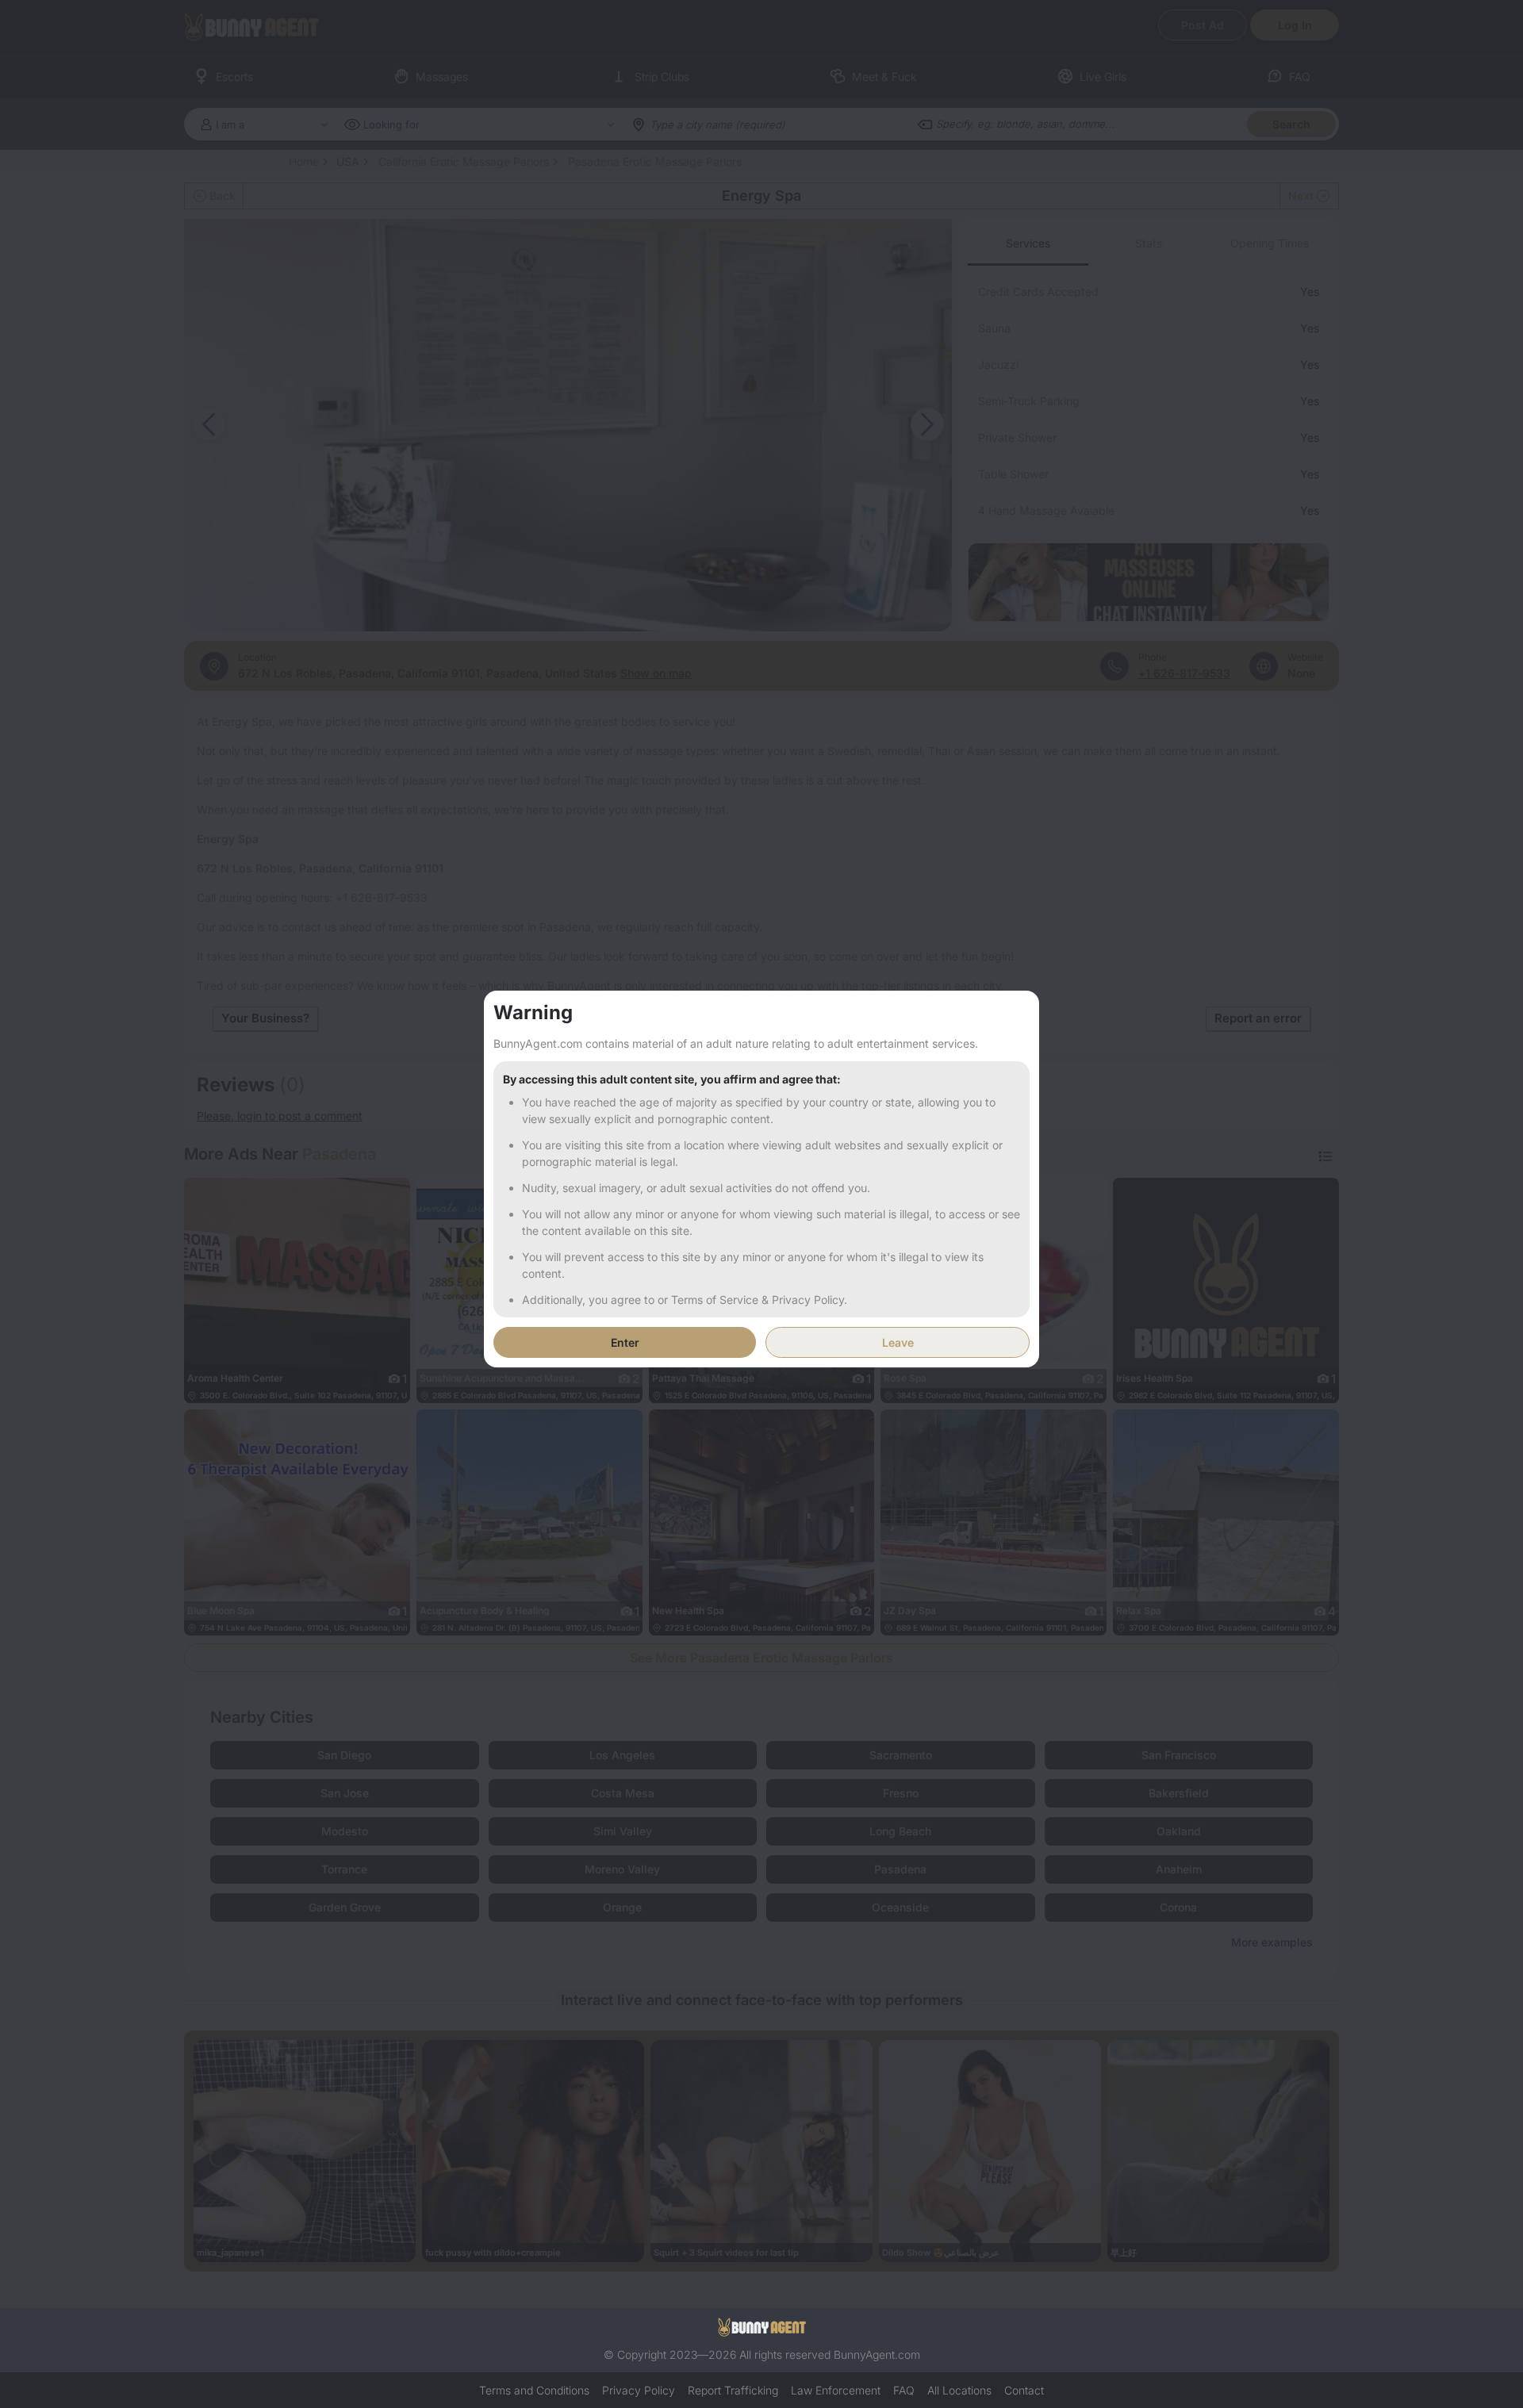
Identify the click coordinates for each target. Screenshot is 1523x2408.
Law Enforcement (836, 2390)
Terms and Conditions (534, 2390)
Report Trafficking (733, 2390)
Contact (1024, 2390)
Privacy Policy (639, 2390)
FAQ (904, 2390)
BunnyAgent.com (877, 2354)
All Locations (959, 2390)
